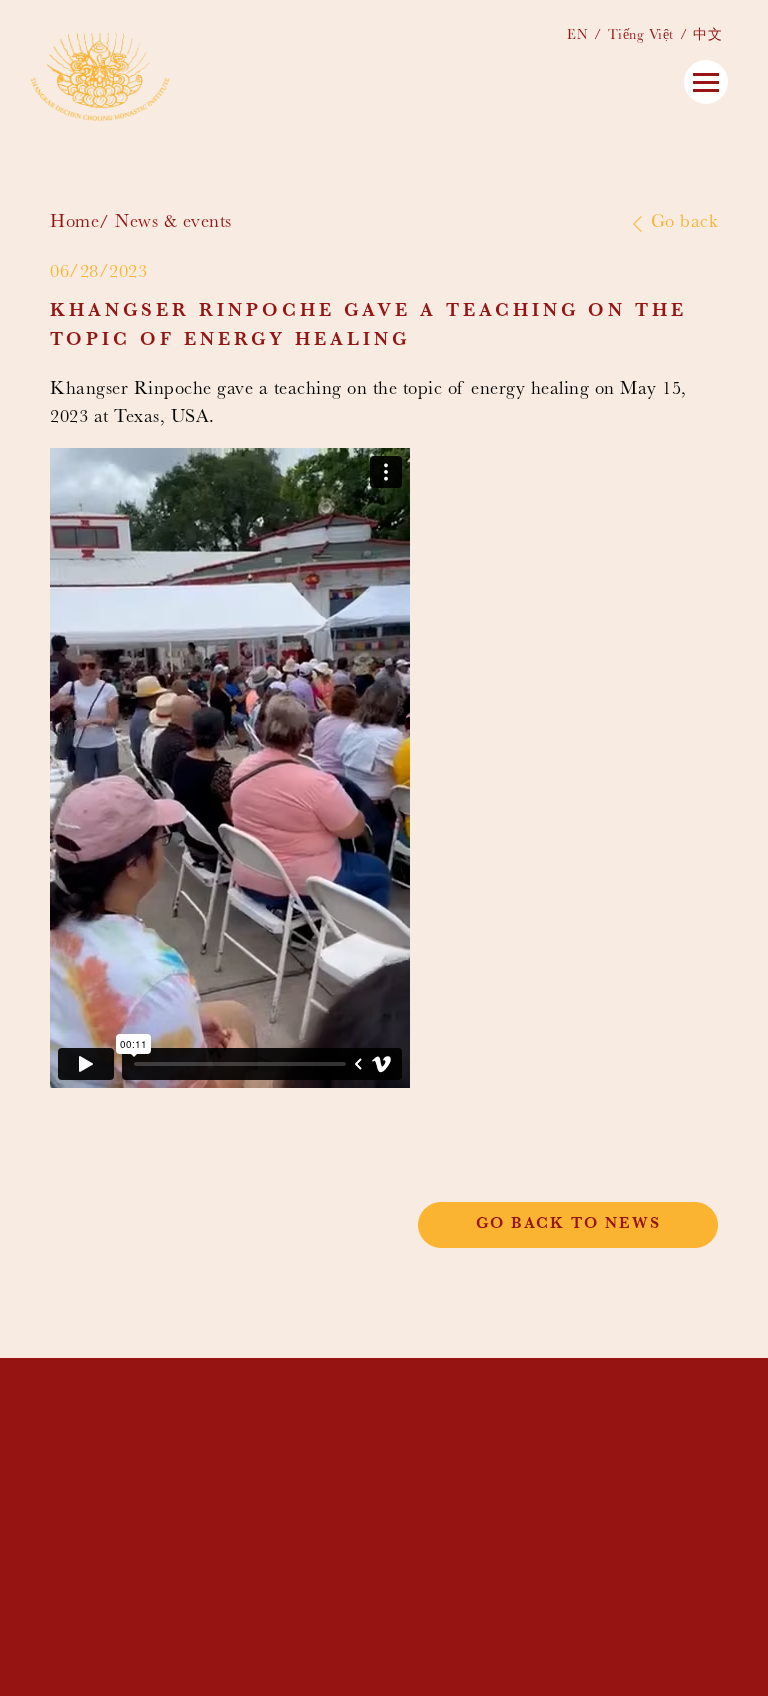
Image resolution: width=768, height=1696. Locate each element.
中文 (707, 36)
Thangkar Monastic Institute (521, 1425)
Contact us (435, 1517)
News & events (173, 223)
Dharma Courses (457, 1455)
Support (420, 1501)
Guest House (440, 1471)
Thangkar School (463, 1440)
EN (577, 36)
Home (74, 223)
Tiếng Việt (641, 36)
